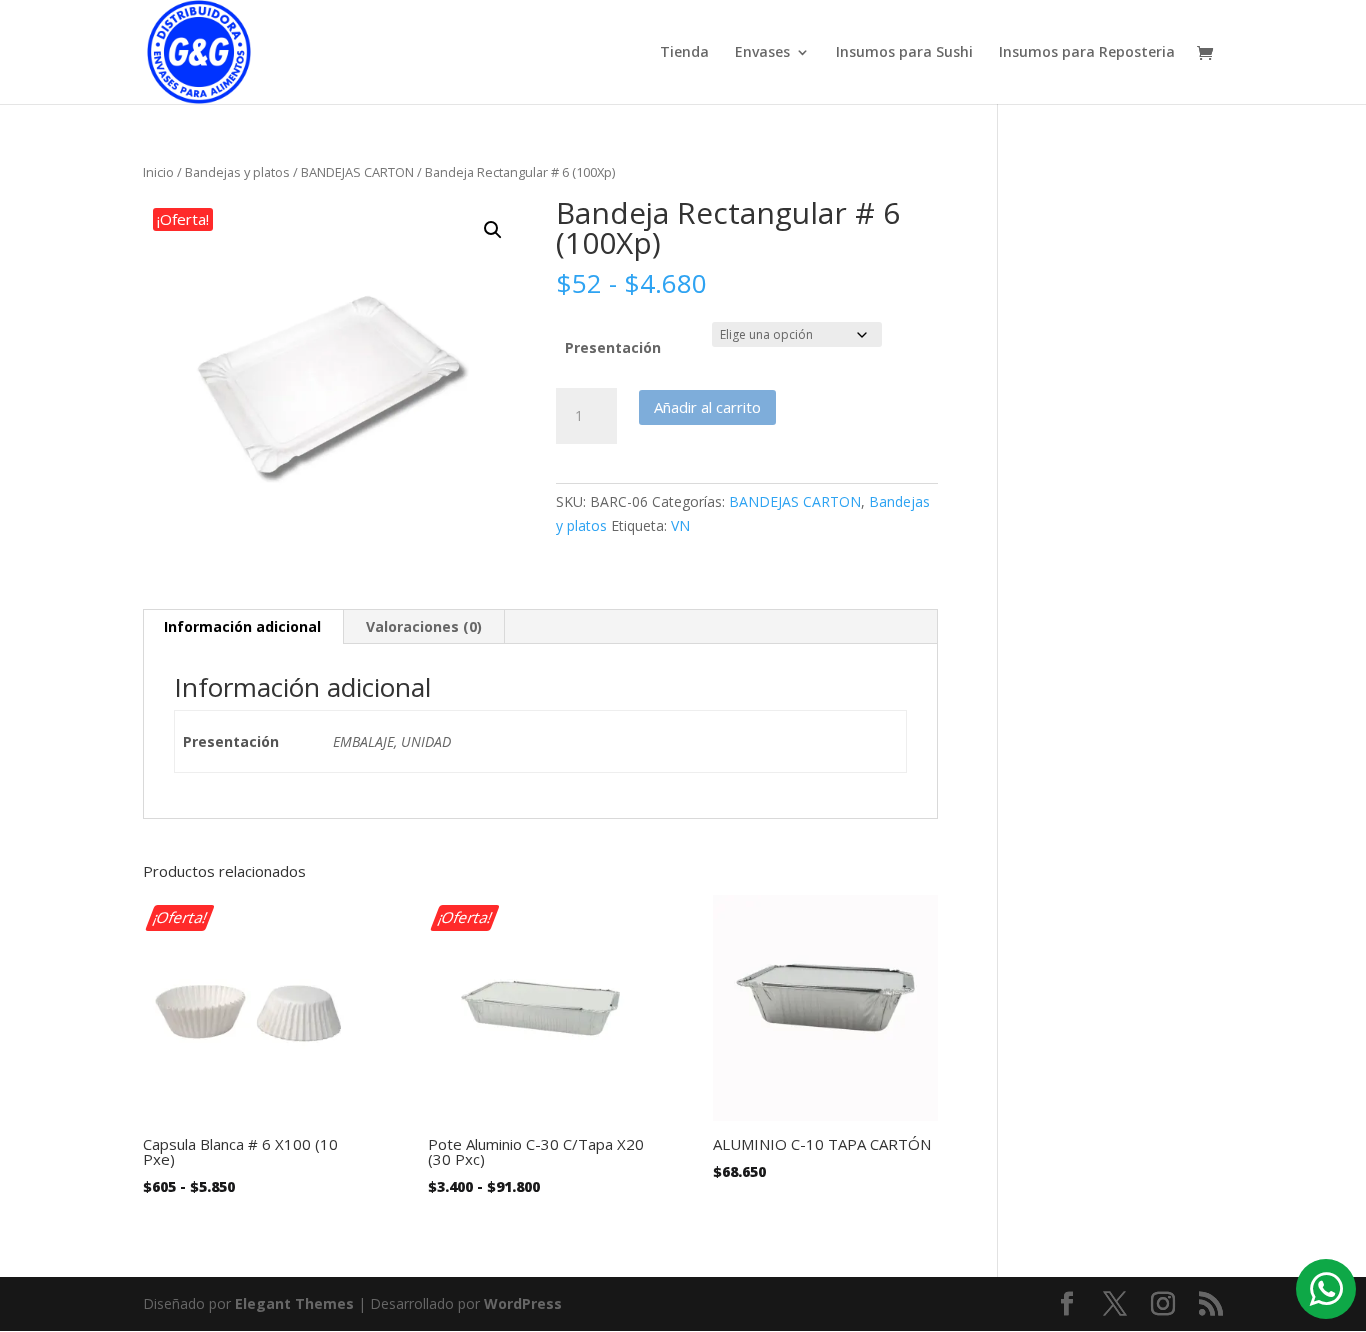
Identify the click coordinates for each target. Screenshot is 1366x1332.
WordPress (523, 1303)
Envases (762, 53)
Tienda (684, 53)
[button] (493, 230)
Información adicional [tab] (242, 626)
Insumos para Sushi (904, 53)
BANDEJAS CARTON (357, 172)
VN (680, 525)
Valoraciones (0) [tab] (424, 626)
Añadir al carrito (707, 407)
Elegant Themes (294, 1303)
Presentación (613, 347)
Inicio (158, 172)
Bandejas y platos (237, 172)
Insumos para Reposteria (1087, 53)
